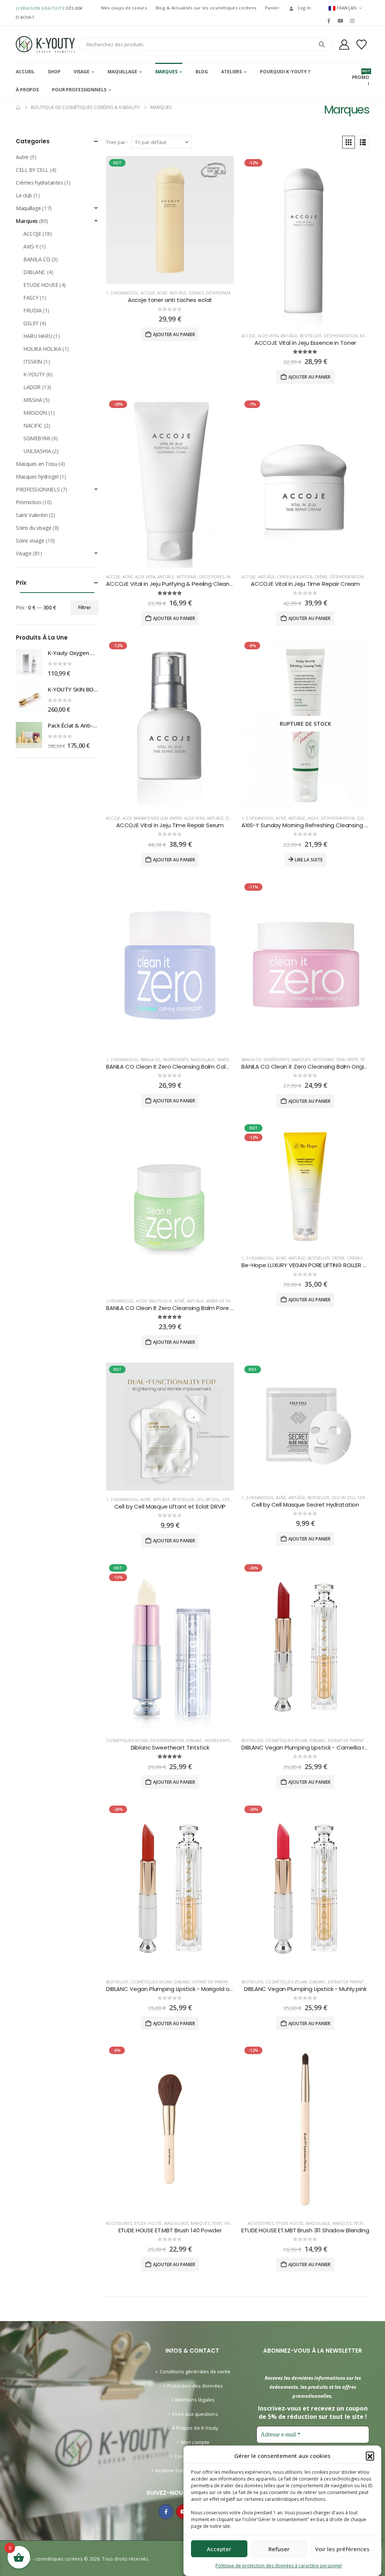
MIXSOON (35, 413)
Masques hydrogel (37, 477)
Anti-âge (178, 293)
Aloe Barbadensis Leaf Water (152, 818)
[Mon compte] (344, 45)
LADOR (32, 387)
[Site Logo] (45, 44)
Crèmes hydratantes (39, 183)
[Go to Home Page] (18, 108)
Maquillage (122, 72)
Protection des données (195, 2386)
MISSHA (33, 400)
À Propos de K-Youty (195, 2428)
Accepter (219, 2549)
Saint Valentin (32, 515)
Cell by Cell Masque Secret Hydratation (305, 1505)
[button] (370, 2456)
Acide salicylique (154, 1301)
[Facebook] (329, 21)
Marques (166, 72)
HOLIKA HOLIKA (42, 349)
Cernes (196, 293)
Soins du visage (34, 528)
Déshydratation (223, 293)
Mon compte (195, 2442)
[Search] (322, 44)
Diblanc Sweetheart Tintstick (170, 1747)
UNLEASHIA (37, 451)
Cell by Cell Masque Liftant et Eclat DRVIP (170, 1506)
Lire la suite (309, 860)
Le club (24, 195)
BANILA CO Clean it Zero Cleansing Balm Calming (173, 1067)
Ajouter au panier (174, 334)
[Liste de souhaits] (362, 45)
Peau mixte (347, 1060)
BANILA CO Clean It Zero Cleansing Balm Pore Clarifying (181, 1308)
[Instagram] (352, 21)
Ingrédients (176, 1060)
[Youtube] (340, 21)
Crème (321, 577)
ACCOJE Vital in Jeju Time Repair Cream (305, 584)
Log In (305, 8)
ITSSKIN (33, 362)
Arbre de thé (219, 1301)
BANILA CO (151, 1060)
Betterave (187, 577)
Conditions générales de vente (195, 2371)
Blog (202, 72)
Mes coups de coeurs (124, 8)
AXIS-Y (313, 818)
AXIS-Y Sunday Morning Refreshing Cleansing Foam (311, 825)
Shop (54, 72)
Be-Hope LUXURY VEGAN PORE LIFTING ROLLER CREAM (311, 1265)
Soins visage (30, 541)
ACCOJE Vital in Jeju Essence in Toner (305, 343)
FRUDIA (32, 310)
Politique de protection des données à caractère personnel (279, 2566)
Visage (82, 72)
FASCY (31, 298)
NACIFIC (33, 425)
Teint (217, 2223)
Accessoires (119, 2223)
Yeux (358, 2223)
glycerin (366, 818)
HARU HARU (38, 336)
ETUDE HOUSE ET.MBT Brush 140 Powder (170, 2230)
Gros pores (211, 577)
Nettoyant (324, 1060)
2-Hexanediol (124, 293)
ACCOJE (148, 293)
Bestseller (311, 336)
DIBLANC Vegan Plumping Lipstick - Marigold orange (176, 1989)
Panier (272, 8)
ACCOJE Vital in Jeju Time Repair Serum (170, 825)
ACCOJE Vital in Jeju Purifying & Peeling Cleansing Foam (182, 584)
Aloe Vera (268, 336)
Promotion (28, 502)
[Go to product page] (29, 662)
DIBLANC (194, 1741)
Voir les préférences (342, 2549)
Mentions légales (195, 2400)
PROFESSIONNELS (38, 489)
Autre (22, 157)
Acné (162, 293)
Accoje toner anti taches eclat (170, 300)
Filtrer (85, 607)
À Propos (27, 90)
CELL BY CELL (208, 1500)
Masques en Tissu (36, 464)
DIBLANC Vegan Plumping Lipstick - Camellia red (306, 1747)
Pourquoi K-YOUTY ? (285, 72)
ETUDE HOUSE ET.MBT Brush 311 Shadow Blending (305, 2230)
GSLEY (31, 323)
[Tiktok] (364, 21)
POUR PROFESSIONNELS (79, 90)
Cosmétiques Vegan (127, 1741)
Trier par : (117, 142)
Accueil (25, 72)
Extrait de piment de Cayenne (223, 1982)
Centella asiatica (295, 577)
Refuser (279, 2549)
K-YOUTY (34, 374)
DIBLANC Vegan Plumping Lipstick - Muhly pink (305, 1989)
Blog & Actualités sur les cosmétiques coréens (206, 8)
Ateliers (231, 72)
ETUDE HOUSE (148, 2223)
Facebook (166, 2512)
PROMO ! (361, 78)
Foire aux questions (195, 2414)
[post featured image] (170, 220)
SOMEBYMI (37, 438)
